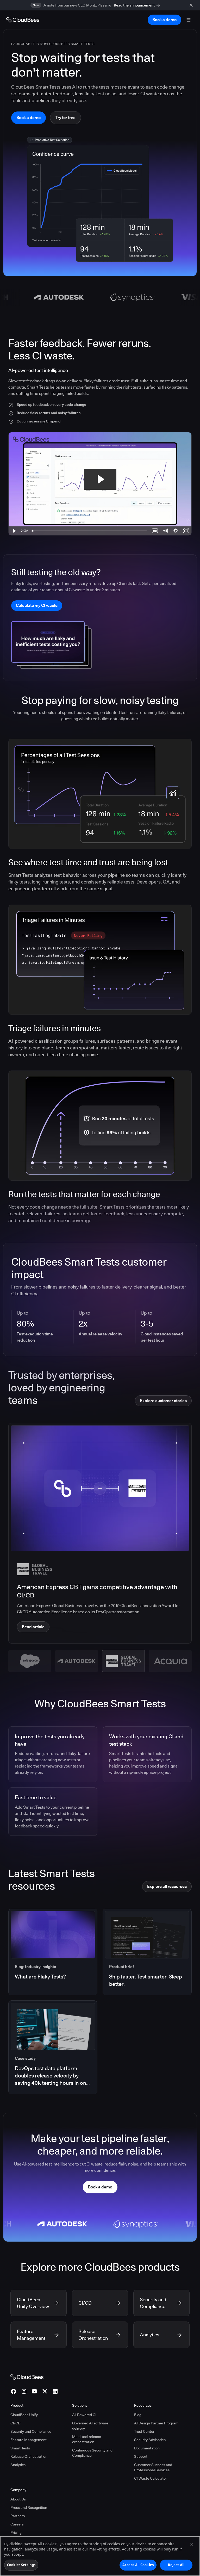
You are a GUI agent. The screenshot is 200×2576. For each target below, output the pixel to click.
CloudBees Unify (24, 2415)
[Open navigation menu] (189, 20)
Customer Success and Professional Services (153, 2467)
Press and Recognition (29, 2507)
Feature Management (29, 2440)
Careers (17, 2524)
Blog (138, 2415)
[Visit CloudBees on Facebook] (14, 2391)
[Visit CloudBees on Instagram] (24, 2391)
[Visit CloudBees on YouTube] (34, 2391)
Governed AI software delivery (90, 2426)
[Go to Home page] (23, 20)
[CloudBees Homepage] (27, 2376)
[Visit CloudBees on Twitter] (45, 2391)
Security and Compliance (31, 2431)
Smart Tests (20, 2448)
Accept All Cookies (138, 2565)
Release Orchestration (29, 2456)
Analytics (18, 2465)
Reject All (176, 2565)
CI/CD (15, 2423)
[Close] (192, 2544)
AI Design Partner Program (156, 2423)
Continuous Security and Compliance (92, 2453)
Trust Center (144, 2431)
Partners (18, 2516)
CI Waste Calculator (151, 2478)
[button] (30, 1661)
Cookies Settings (21, 2565)
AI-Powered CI (84, 2415)
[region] (100, 2556)
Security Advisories (150, 2440)
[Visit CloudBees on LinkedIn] (55, 2391)
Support (141, 2456)
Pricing (16, 2533)
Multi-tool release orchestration (87, 2439)
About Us (18, 2499)
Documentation (147, 2448)
